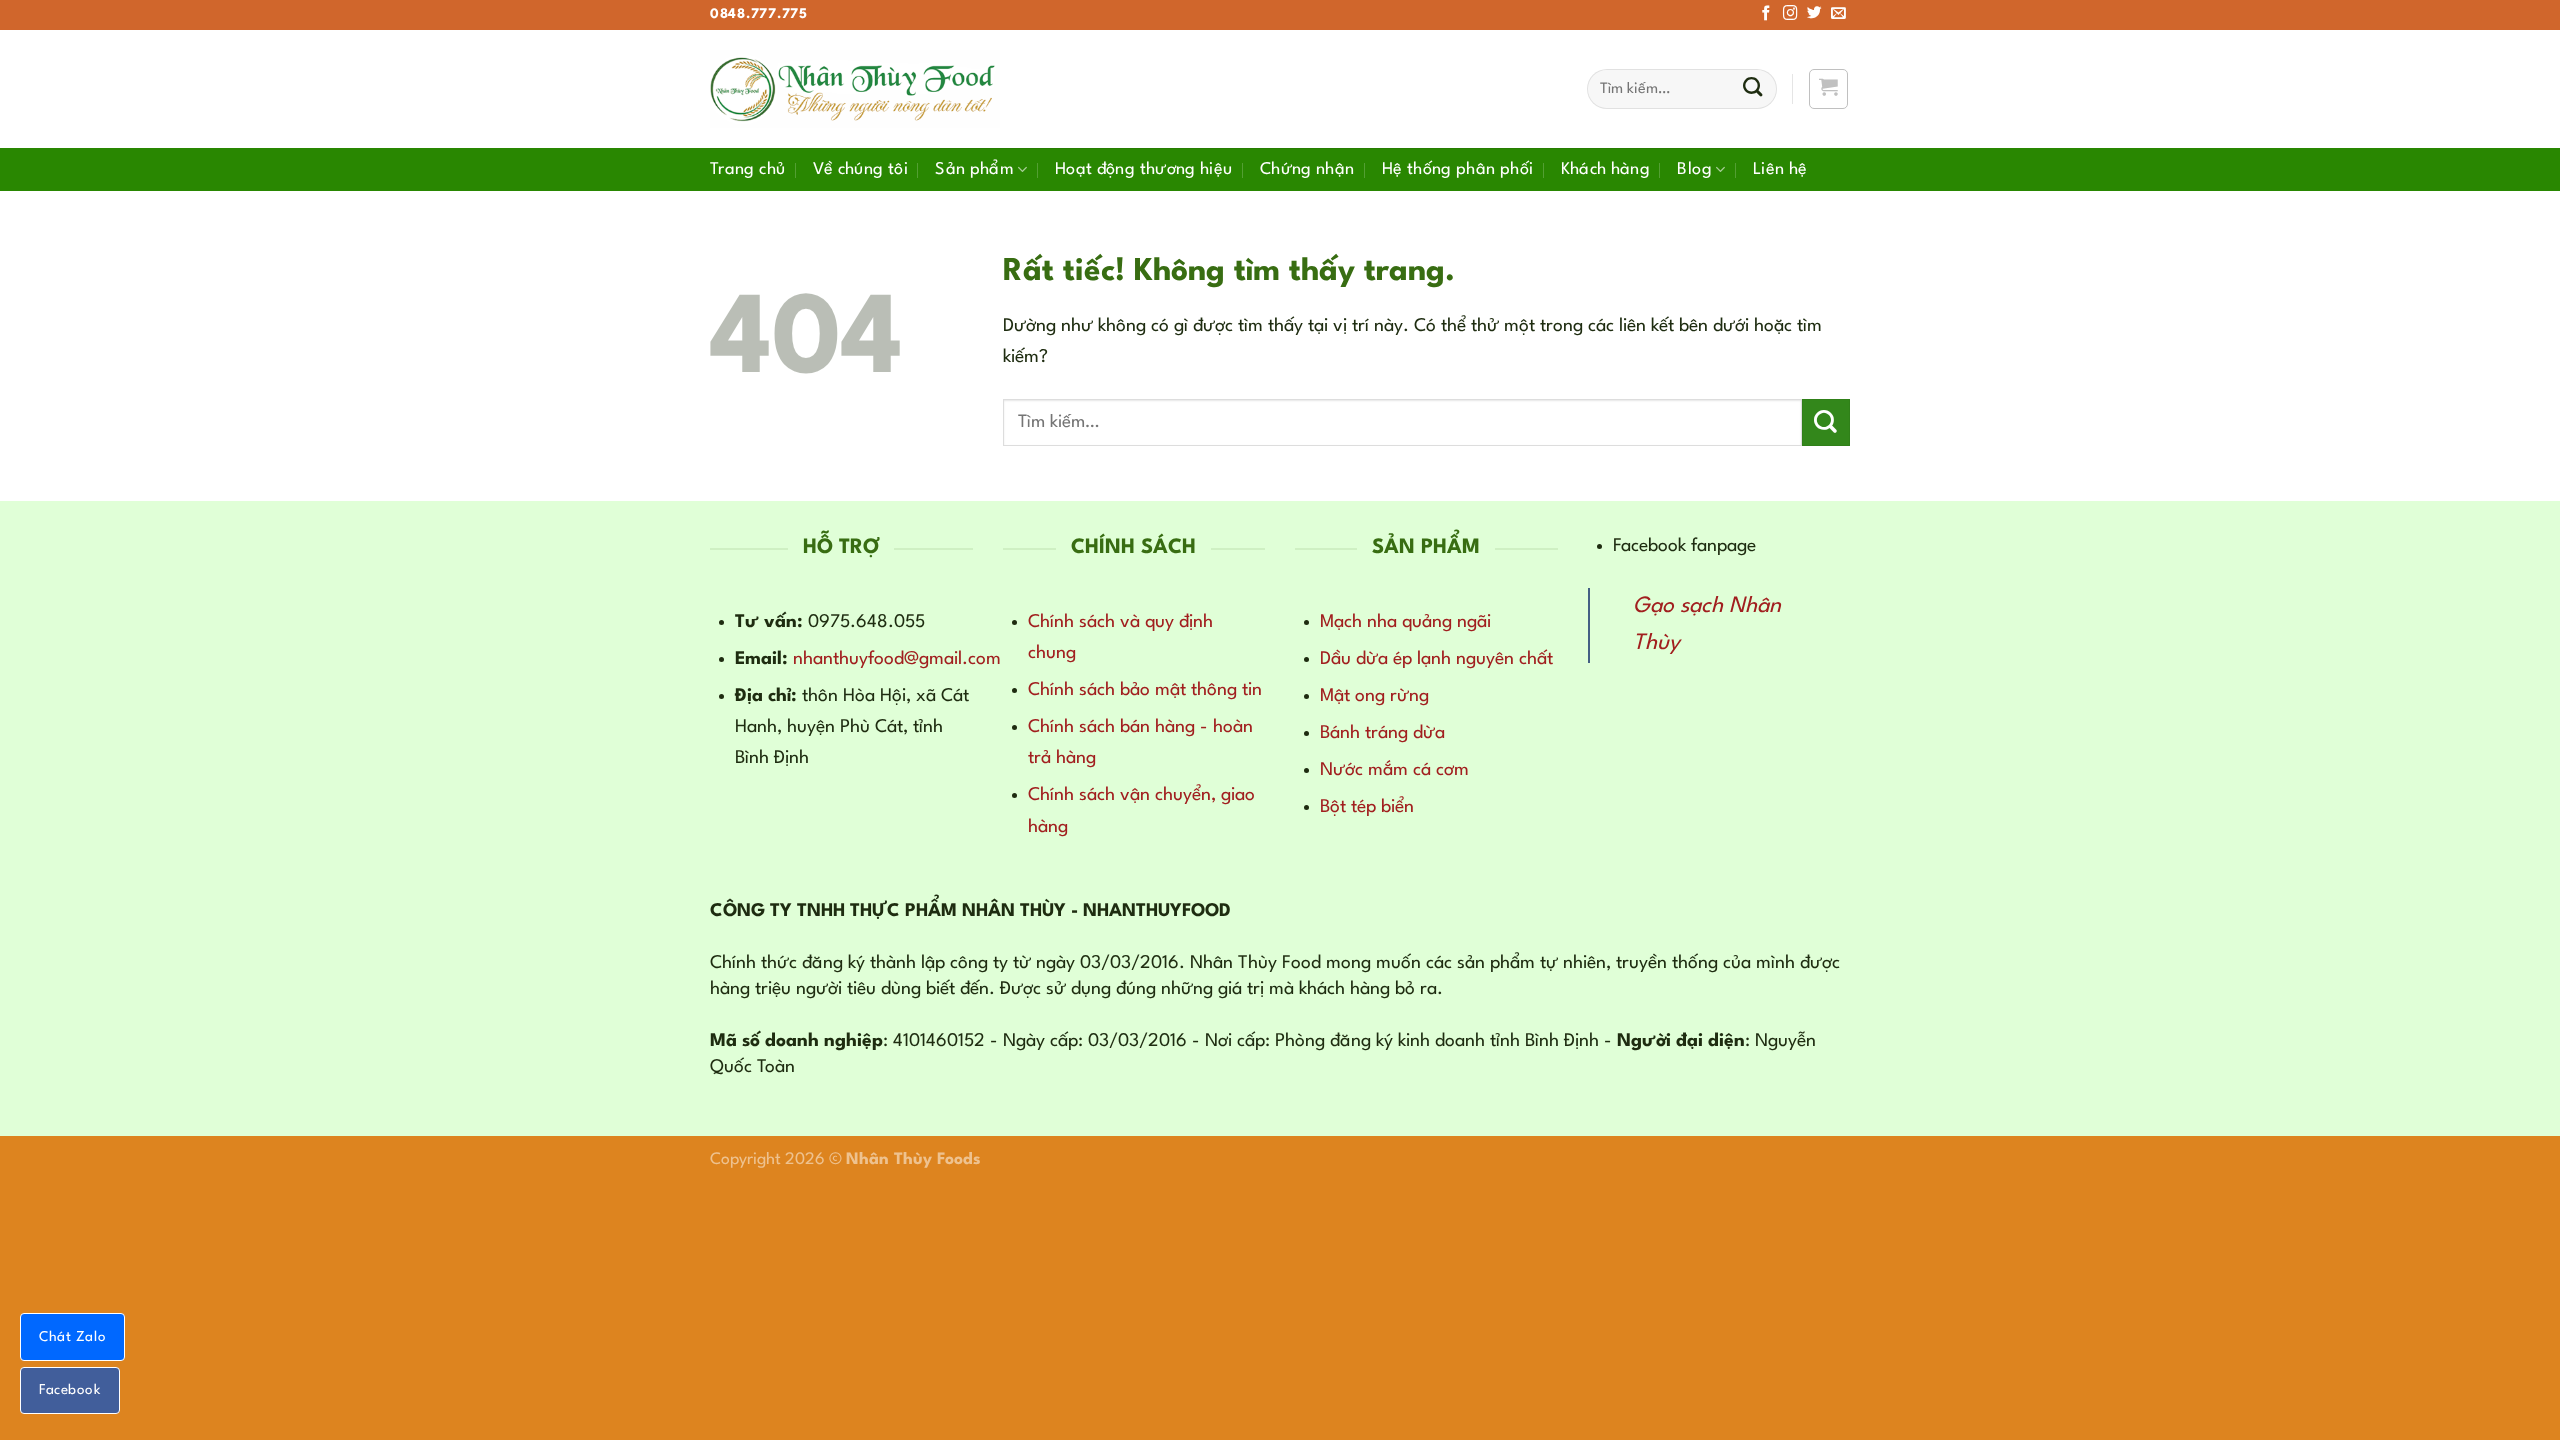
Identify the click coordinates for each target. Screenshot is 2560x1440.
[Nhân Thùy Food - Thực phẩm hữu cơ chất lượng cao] (855, 89)
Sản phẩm (974, 169)
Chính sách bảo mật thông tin (1145, 690)
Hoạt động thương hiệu (1144, 169)
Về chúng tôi (860, 169)
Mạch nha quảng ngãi (1405, 622)
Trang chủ (747, 169)
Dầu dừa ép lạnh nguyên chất (1436, 659)
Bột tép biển (1367, 807)
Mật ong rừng (1374, 696)
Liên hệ (1780, 169)
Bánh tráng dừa (1382, 733)
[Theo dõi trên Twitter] (1814, 14)
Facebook (70, 1390)
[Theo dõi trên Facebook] (1766, 14)
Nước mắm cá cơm (1394, 770)
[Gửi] (1752, 89)
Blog (1694, 169)
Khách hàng (1606, 169)
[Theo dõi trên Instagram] (1790, 14)
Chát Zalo (72, 1337)
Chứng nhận (1307, 169)
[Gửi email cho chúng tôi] (1838, 14)
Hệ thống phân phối (1457, 169)
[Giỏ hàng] (1828, 88)
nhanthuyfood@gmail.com (897, 659)
